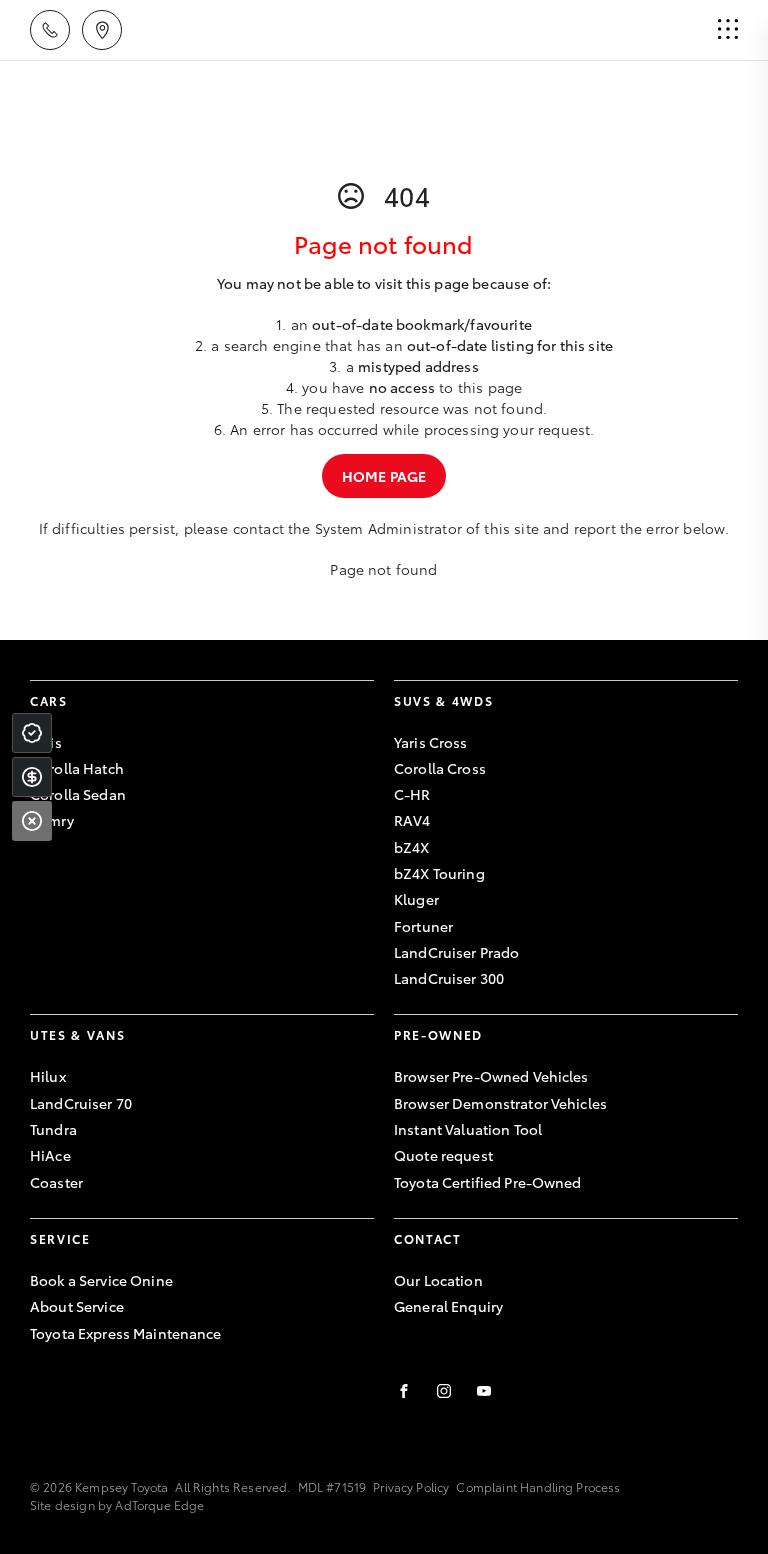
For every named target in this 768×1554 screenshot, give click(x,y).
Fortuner (423, 926)
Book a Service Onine (101, 1280)
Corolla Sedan (78, 794)
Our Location (438, 1280)
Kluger (416, 899)
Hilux (48, 1076)
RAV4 (412, 820)
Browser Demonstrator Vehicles (500, 1103)
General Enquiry (448, 1306)
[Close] (32, 821)
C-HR (412, 794)
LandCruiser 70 (81, 1103)
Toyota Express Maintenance (126, 1333)
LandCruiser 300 (449, 978)
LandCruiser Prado (456, 952)
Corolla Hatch (77, 768)
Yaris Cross (431, 742)
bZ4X (412, 847)
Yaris (46, 742)
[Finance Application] (32, 777)
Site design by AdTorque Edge (117, 1504)
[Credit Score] (32, 733)
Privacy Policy (411, 1486)
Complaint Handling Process (538, 1486)
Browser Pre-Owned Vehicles (491, 1076)
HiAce (50, 1155)
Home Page (384, 476)
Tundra (53, 1129)
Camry (52, 820)
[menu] (728, 30)
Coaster (56, 1182)
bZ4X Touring (439, 873)
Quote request (443, 1155)
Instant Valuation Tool (468, 1129)
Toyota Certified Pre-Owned (488, 1182)
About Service (77, 1306)
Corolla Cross (440, 768)
